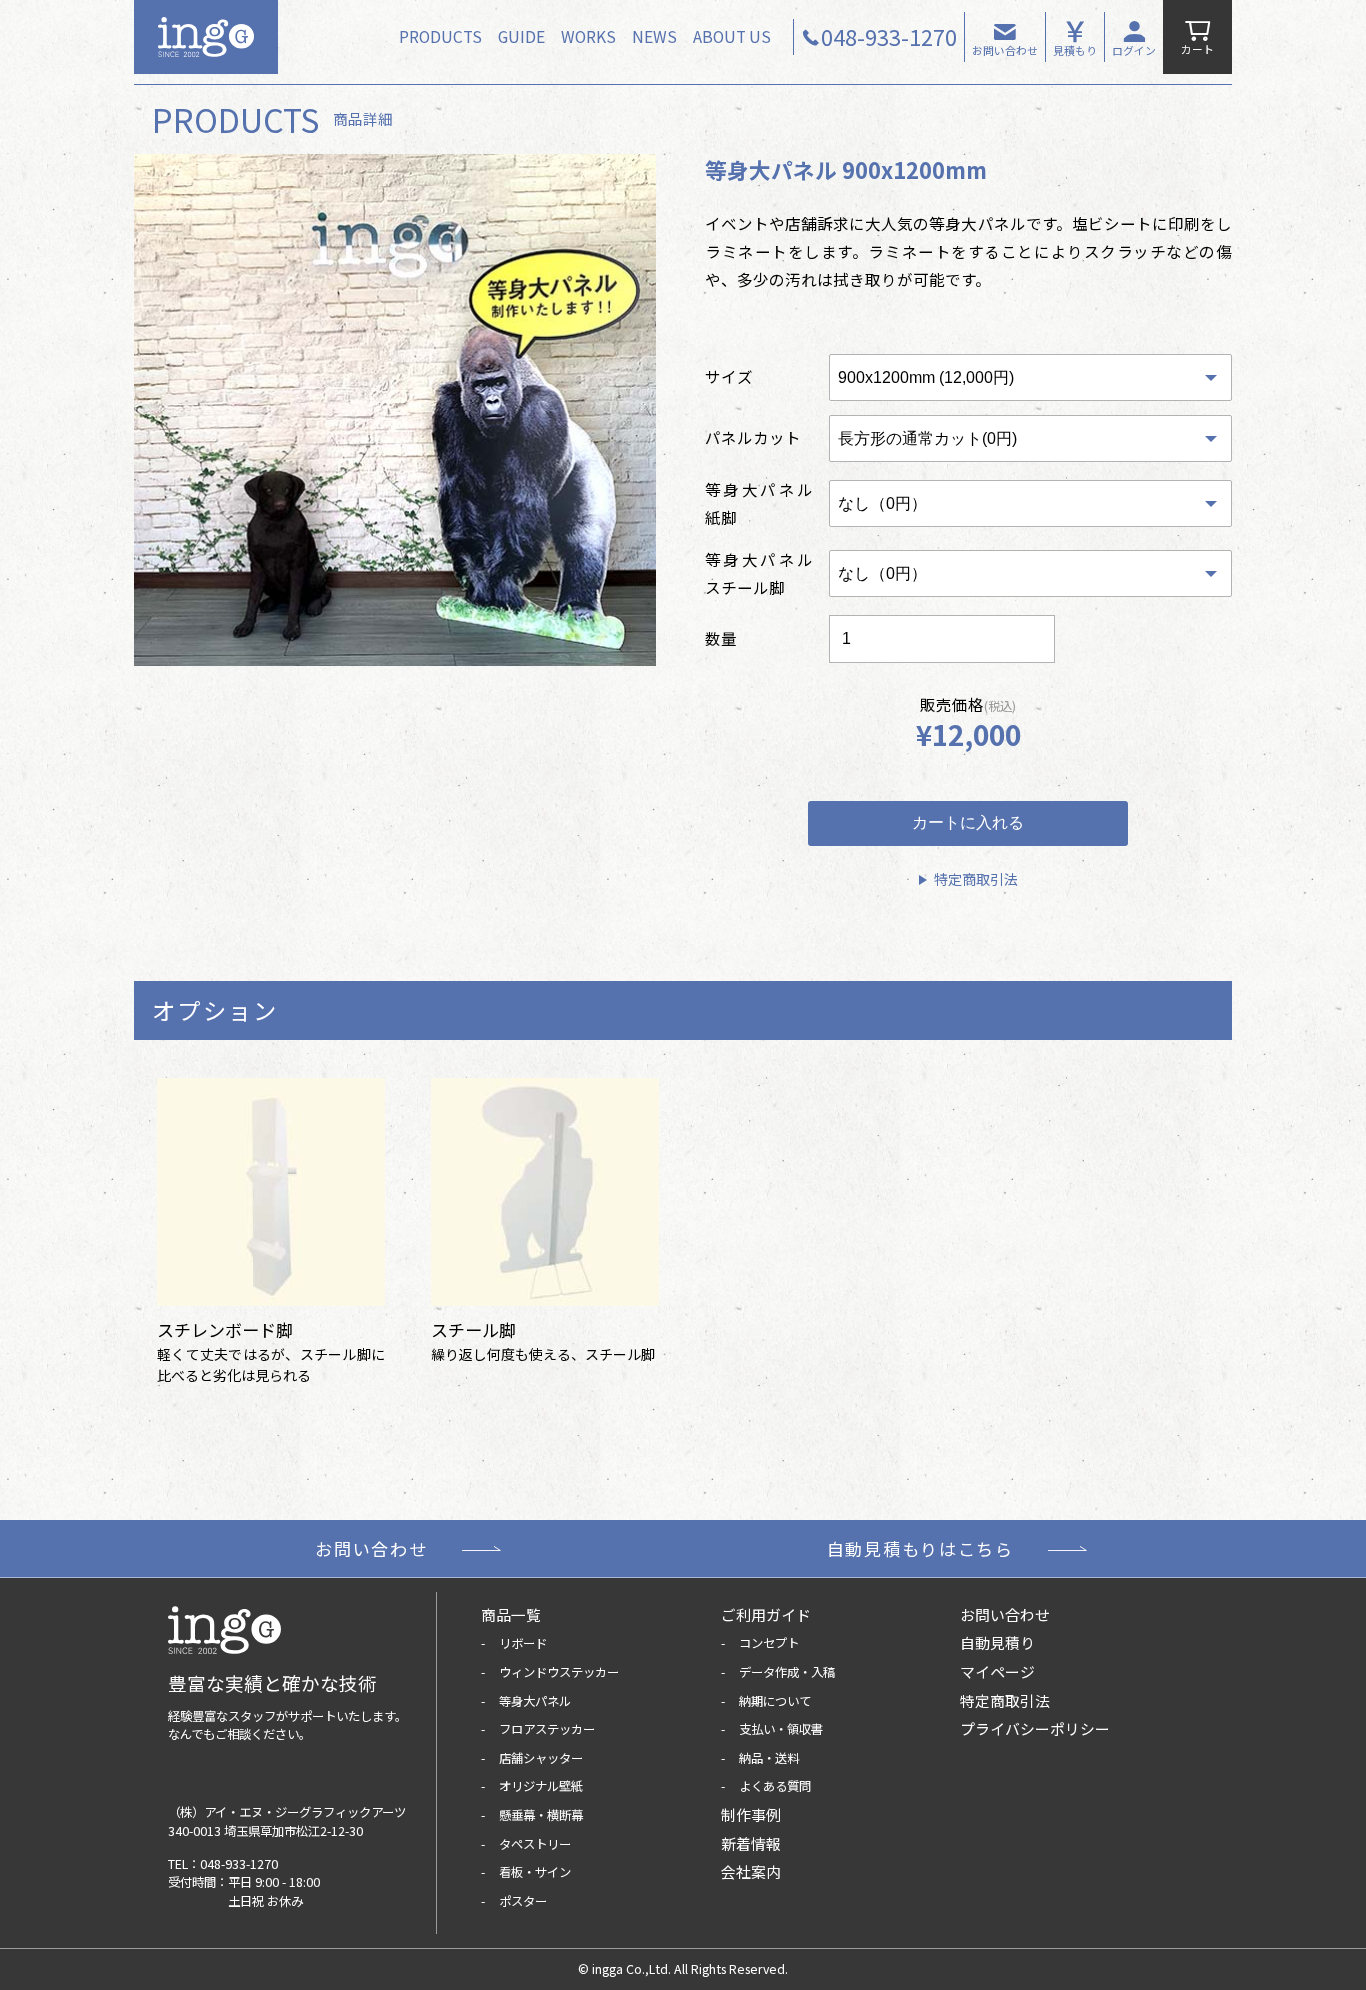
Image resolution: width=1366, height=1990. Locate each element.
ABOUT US (732, 36)
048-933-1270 (239, 1864)
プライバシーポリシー (1035, 1728)
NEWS (654, 36)
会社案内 (751, 1871)
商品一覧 (511, 1614)
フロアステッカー (547, 1729)
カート (1197, 49)
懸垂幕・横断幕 (541, 1815)
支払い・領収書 (781, 1729)
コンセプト (769, 1643)
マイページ (997, 1671)
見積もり (1075, 50)
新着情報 (751, 1843)
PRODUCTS (440, 36)
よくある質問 (775, 1786)
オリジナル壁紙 (541, 1786)
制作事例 (751, 1814)
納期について (775, 1701)
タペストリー (535, 1844)
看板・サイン (535, 1872)
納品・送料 (769, 1758)
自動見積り (997, 1642)
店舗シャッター (541, 1758)
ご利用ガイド (766, 1614)
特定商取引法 (976, 879)
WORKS (588, 36)
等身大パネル (535, 1701)
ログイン (1134, 50)
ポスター (523, 1901)
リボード (523, 1643)
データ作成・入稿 (787, 1672)
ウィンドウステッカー (559, 1672)
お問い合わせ (1005, 50)
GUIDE (521, 36)
